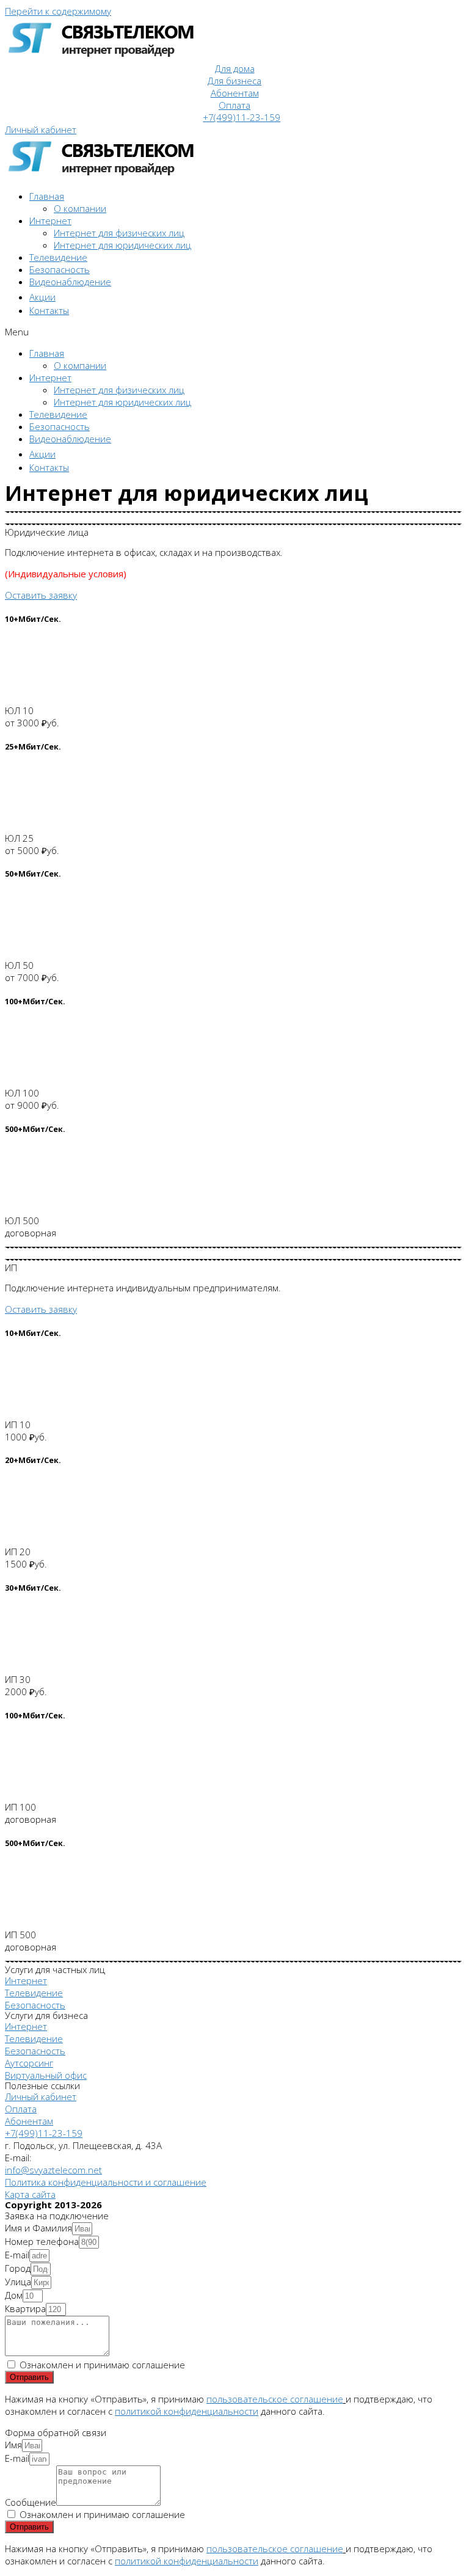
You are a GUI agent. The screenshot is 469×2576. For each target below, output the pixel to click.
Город (18, 2268)
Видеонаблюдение (70, 282)
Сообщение (31, 2502)
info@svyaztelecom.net (53, 2170)
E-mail (17, 2255)
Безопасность (60, 269)
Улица (18, 2282)
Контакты (49, 310)
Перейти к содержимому (58, 11)
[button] (41, 130)
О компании (80, 208)
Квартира (25, 2308)
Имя (13, 2445)
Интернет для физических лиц (119, 233)
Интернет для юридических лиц (122, 245)
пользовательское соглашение (275, 2399)
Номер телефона (42, 2241)
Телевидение (58, 257)
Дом (14, 2295)
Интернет (50, 221)
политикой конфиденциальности (187, 2411)
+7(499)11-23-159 (242, 117)
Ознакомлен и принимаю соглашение (102, 2365)
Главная (47, 196)
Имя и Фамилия (38, 2228)
